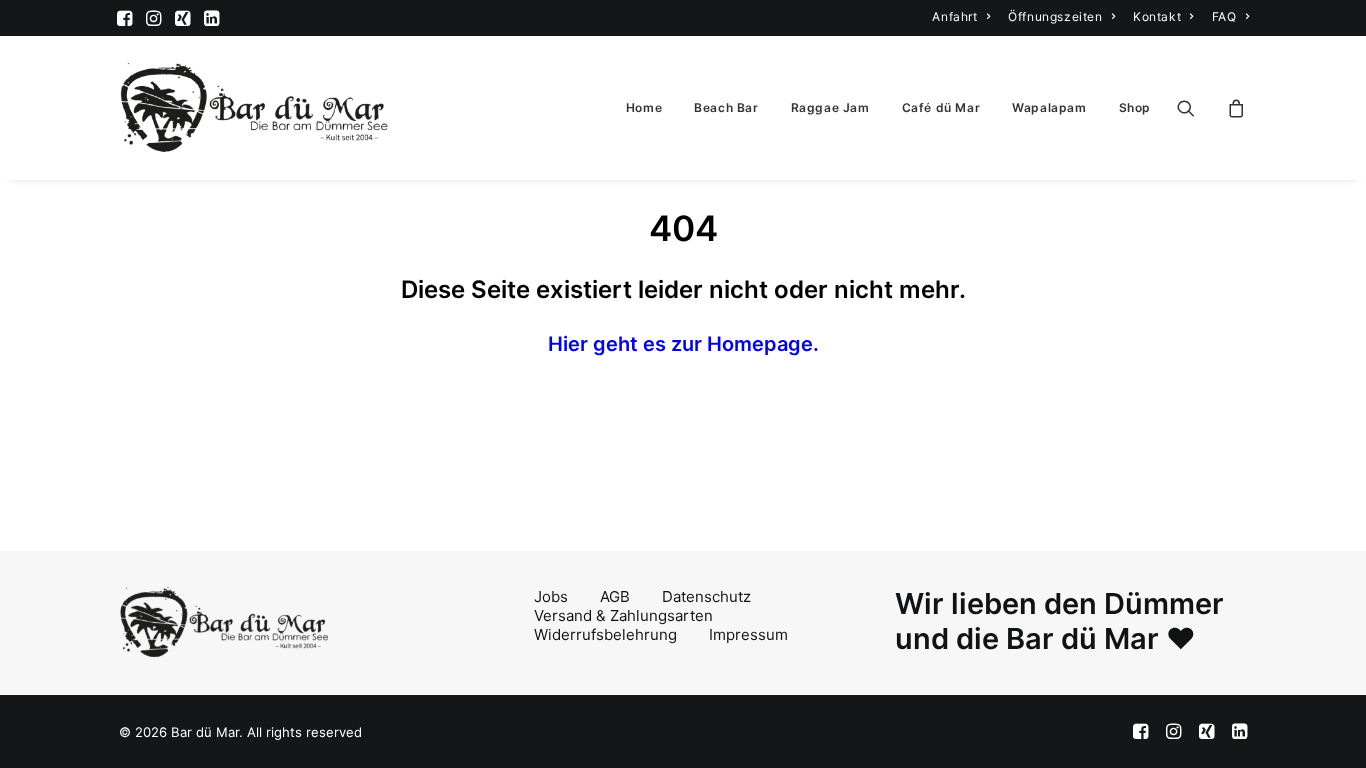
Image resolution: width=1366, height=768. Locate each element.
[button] (124, 18)
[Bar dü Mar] (254, 108)
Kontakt (1157, 16)
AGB (615, 596)
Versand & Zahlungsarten (623, 615)
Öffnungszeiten (1055, 16)
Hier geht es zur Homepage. (683, 344)
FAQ (1224, 16)
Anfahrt (954, 16)
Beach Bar (726, 107)
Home (644, 107)
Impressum (748, 634)
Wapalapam (1049, 107)
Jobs (551, 596)
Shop (1135, 107)
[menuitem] (961, 16)
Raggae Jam (830, 107)
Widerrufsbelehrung (605, 634)
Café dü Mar (941, 107)
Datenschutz (706, 596)
